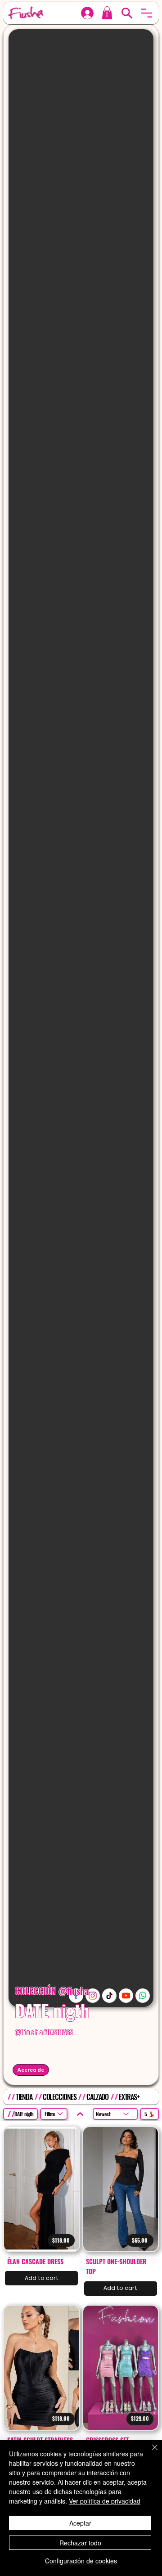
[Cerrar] (149, 2453)
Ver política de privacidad (105, 2501)
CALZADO (97, 2097)
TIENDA (24, 2097)
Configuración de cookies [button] (81, 2561)
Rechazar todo (80, 2543)
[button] (147, 13)
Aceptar (80, 2523)
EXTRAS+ (129, 2097)
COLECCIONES (60, 2097)
